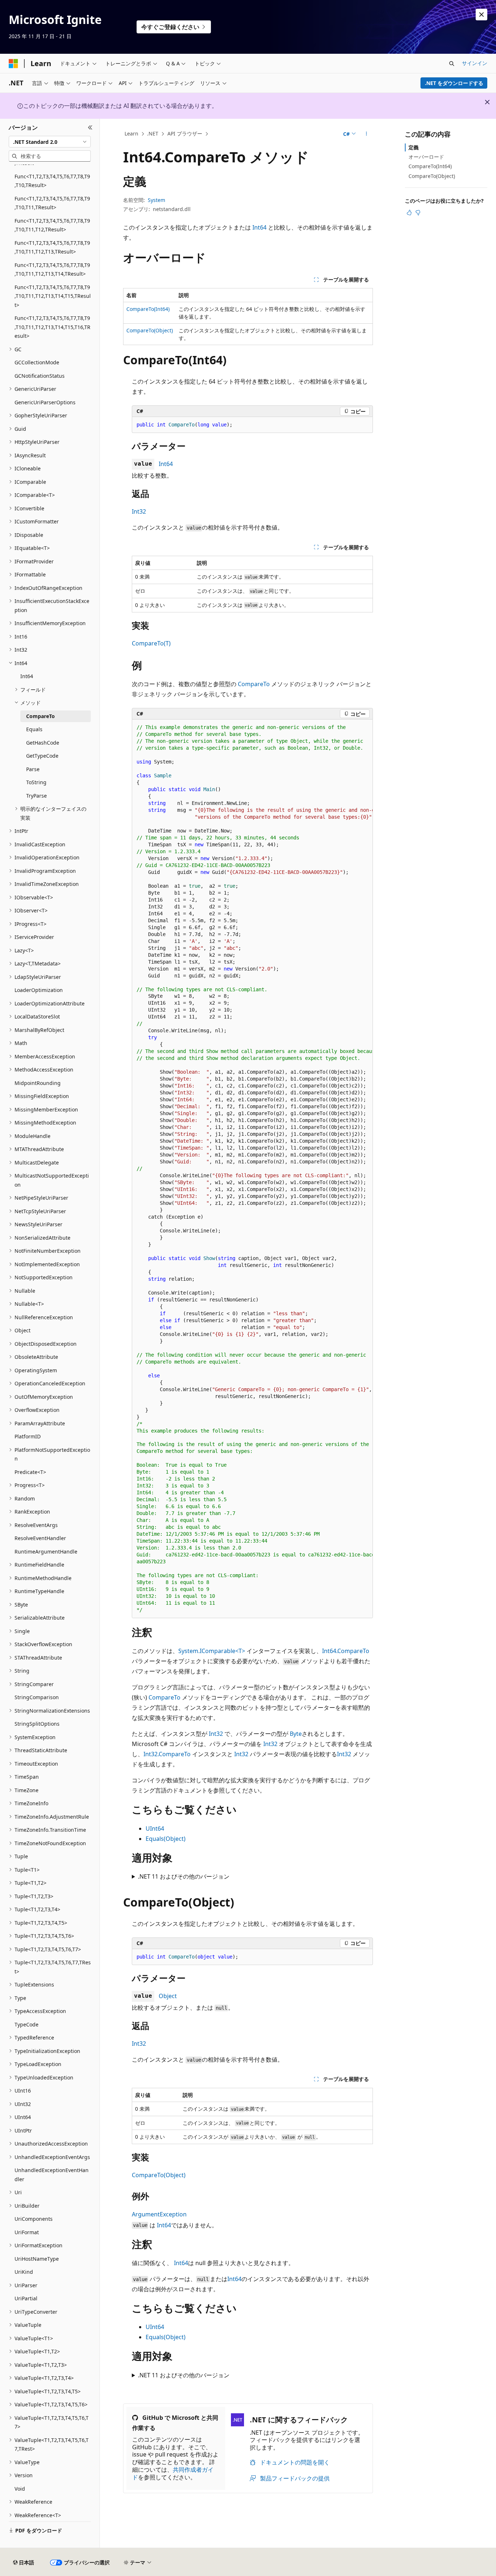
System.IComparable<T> (212, 1651)
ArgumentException (159, 2214)
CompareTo (254, 684)
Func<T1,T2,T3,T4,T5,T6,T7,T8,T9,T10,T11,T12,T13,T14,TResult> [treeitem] (52, 270)
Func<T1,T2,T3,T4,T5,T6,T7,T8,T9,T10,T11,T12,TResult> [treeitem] (52, 225)
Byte (296, 1734)
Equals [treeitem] (34, 729)
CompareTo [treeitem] (40, 716)
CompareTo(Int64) (148, 309)
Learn (131, 133)
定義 (414, 147)
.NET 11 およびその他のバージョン (184, 1876)
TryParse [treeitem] (36, 796)
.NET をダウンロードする (454, 83)
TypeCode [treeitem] (27, 2024)
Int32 (139, 511)
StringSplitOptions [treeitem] (37, 1724)
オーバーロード (426, 157)
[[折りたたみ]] (90, 127)
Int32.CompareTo (167, 1754)
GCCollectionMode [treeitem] (37, 362)
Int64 (259, 227)
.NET (153, 133)
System (156, 200)
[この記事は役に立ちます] (409, 212)
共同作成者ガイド (173, 2473)
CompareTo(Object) (150, 330)
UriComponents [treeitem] (34, 2219)
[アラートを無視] (481, 15)
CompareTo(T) (151, 643)
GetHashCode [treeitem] (43, 743)
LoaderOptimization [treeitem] (39, 990)
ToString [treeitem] (36, 782)
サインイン (475, 63)
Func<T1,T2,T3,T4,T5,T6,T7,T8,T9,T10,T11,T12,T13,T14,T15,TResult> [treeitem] (53, 296)
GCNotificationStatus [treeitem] (40, 376)
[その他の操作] (367, 134)
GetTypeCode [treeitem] (42, 756)
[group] (252, 1169)
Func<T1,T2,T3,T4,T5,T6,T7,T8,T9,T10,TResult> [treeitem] (52, 181)
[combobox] (50, 142)
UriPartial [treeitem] (26, 2298)
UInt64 (155, 1828)
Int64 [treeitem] (27, 676)
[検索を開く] (452, 64)
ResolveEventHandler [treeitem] (40, 1538)
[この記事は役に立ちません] (418, 212)
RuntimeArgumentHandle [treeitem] (46, 1552)
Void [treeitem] (20, 2489)
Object (168, 1996)
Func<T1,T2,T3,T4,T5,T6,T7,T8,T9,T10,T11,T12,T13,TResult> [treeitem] (52, 247)
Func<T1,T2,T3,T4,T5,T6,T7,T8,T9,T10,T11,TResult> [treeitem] (52, 203)
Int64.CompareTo (346, 1651)
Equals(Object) (166, 1839)
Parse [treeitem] (33, 769)
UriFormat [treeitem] (27, 2232)
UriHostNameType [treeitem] (37, 2259)
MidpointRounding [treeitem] (38, 1083)
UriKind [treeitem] (24, 2272)
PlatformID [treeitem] (28, 1436)
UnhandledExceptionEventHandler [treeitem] (52, 2175)
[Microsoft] (13, 64)
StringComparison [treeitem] (37, 1697)
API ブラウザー (185, 133)
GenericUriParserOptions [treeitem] (45, 402)
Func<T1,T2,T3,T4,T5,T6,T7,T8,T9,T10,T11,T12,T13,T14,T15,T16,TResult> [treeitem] (52, 327)
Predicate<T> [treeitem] (30, 1472)
